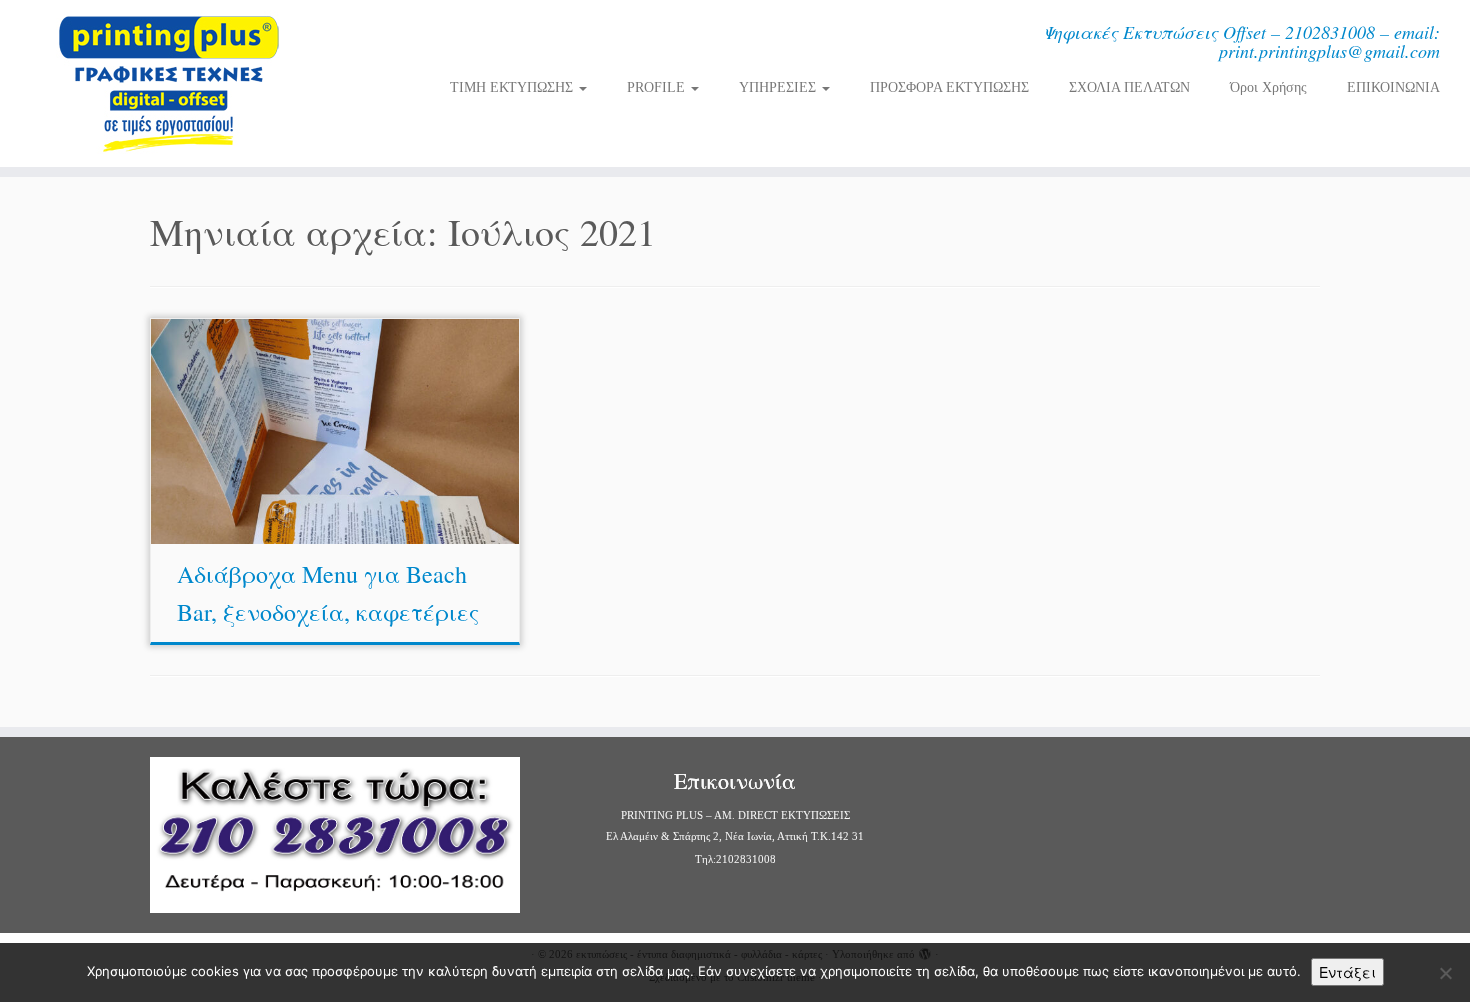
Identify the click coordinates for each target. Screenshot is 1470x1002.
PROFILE (658, 87)
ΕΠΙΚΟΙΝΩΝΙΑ (1393, 87)
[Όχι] (1445, 973)
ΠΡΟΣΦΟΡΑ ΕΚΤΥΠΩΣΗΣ (949, 87)
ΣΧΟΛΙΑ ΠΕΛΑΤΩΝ (1129, 87)
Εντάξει (1347, 972)
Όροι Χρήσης (1268, 87)
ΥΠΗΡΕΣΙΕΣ (779, 87)
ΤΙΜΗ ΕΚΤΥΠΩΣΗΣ (513, 87)
